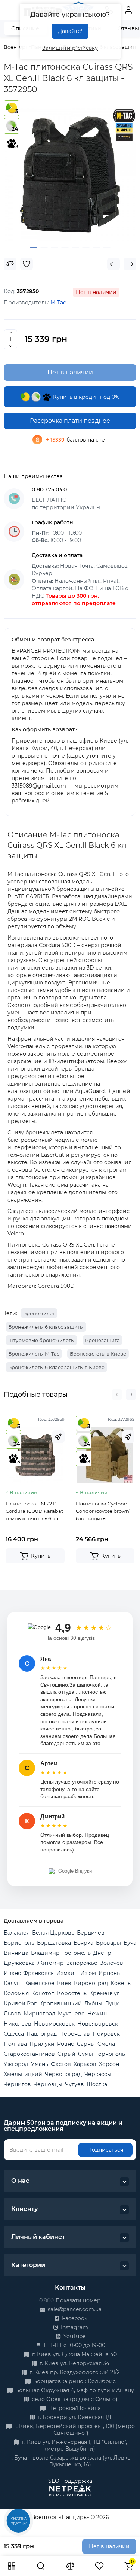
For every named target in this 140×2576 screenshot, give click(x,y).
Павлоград (42, 2034)
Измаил (67, 1973)
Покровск (106, 2034)
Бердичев (91, 1933)
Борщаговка (54, 1943)
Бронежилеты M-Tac (34, 1354)
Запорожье (82, 1963)
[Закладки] (99, 2566)
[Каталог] (12, 2566)
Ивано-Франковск (29, 1973)
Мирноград (39, 2014)
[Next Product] (130, 264)
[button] (117, 1395)
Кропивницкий (60, 2003)
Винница (16, 1953)
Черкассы (98, 2074)
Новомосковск (54, 2024)
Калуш (13, 1983)
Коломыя (16, 1993)
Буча (130, 1943)
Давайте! (70, 31)
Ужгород (16, 2064)
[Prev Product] (113, 264)
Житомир (51, 1963)
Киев (64, 1983)
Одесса (14, 2034)
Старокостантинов (29, 2054)
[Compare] (10, 264)
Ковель (121, 1983)
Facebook (74, 2318)
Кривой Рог (20, 2003)
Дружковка (19, 1963)
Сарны (86, 2044)
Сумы (85, 2054)
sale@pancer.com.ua (74, 2309)
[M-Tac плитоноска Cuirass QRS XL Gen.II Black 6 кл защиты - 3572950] (70, 174)
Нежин (97, 2014)
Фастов (61, 2064)
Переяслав (75, 2034)
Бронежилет (39, 1313)
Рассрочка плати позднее (70, 421)
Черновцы (48, 2084)
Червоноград (63, 2074)
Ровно (66, 2044)
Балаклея (17, 1933)
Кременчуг (104, 1993)
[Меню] (12, 10)
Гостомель (77, 1953)
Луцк (112, 2003)
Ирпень (109, 1973)
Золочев (112, 1963)
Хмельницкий (23, 2074)
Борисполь (19, 1943)
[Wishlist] (27, 264)
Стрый (66, 2054)
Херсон (109, 2064)
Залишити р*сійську (70, 48)
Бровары (108, 1943)
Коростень (72, 1993)
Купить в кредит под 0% (85, 397)
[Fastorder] (58, 1437)
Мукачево (71, 2014)
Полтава (15, 2044)
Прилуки (42, 2044)
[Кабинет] (128, 10)
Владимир (45, 1953)
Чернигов (17, 2084)
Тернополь (110, 2054)
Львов (12, 2014)
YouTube (74, 2336)
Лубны (93, 2003)
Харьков (85, 2064)
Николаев (18, 2024)
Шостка (97, 2084)
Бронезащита (102, 1340)
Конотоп (43, 1993)
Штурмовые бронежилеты (41, 1340)
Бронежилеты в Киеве (98, 1354)
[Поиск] (41, 2566)
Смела (106, 2044)
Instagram (74, 2327)
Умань (40, 2064)
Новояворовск (98, 2024)
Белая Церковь (53, 1933)
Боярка (83, 1943)
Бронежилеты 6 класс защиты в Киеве (56, 1367)
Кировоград (91, 1983)
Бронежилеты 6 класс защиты (46, 1327)
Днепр (102, 1953)
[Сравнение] (70, 2566)
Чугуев (74, 2084)
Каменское (39, 1983)
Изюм (88, 1973)
